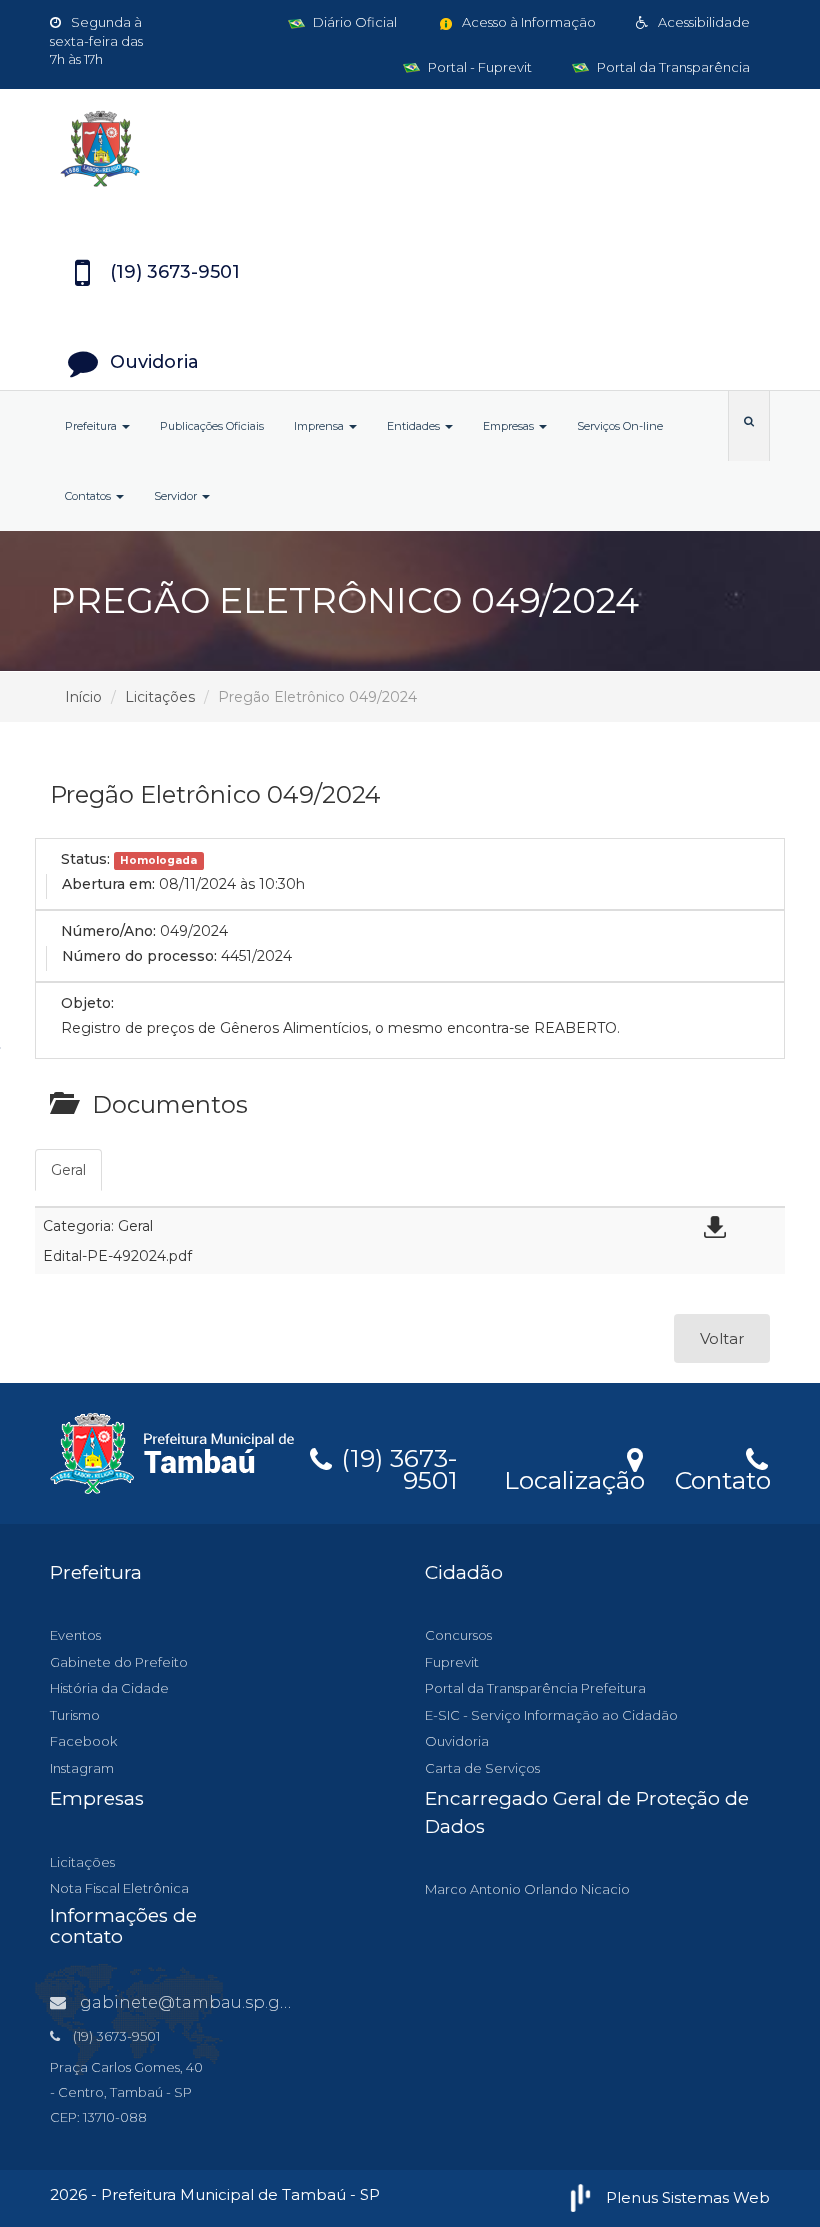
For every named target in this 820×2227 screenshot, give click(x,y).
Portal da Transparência (672, 67)
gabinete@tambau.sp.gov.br (200, 2002)
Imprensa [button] (320, 426)
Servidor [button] (177, 496)
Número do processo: (139, 956)
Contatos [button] (89, 496)
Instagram (82, 1768)
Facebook (83, 1741)
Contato (722, 1477)
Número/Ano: (108, 931)
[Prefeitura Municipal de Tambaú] (410, 149)
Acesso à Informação (527, 22)
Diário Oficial (353, 22)
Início (83, 697)
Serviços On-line (620, 426)
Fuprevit (452, 1662)
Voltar (722, 1338)
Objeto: (87, 1003)
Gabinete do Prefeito (119, 1662)
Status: (85, 859)
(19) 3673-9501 (396, 1466)
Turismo (75, 1715)
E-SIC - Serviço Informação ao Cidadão (551, 1715)
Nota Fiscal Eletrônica (119, 1888)
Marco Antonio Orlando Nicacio (527, 1889)
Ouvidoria (457, 1741)
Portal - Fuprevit (478, 67)
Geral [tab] (68, 1170)
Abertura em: (108, 884)
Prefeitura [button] (92, 426)
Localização (574, 1477)
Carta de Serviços (482, 1768)
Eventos (75, 1635)
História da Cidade (109, 1688)
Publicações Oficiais (212, 426)
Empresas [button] (510, 426)
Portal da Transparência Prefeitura (535, 1688)
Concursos (458, 1635)
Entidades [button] (415, 426)
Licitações (160, 697)
